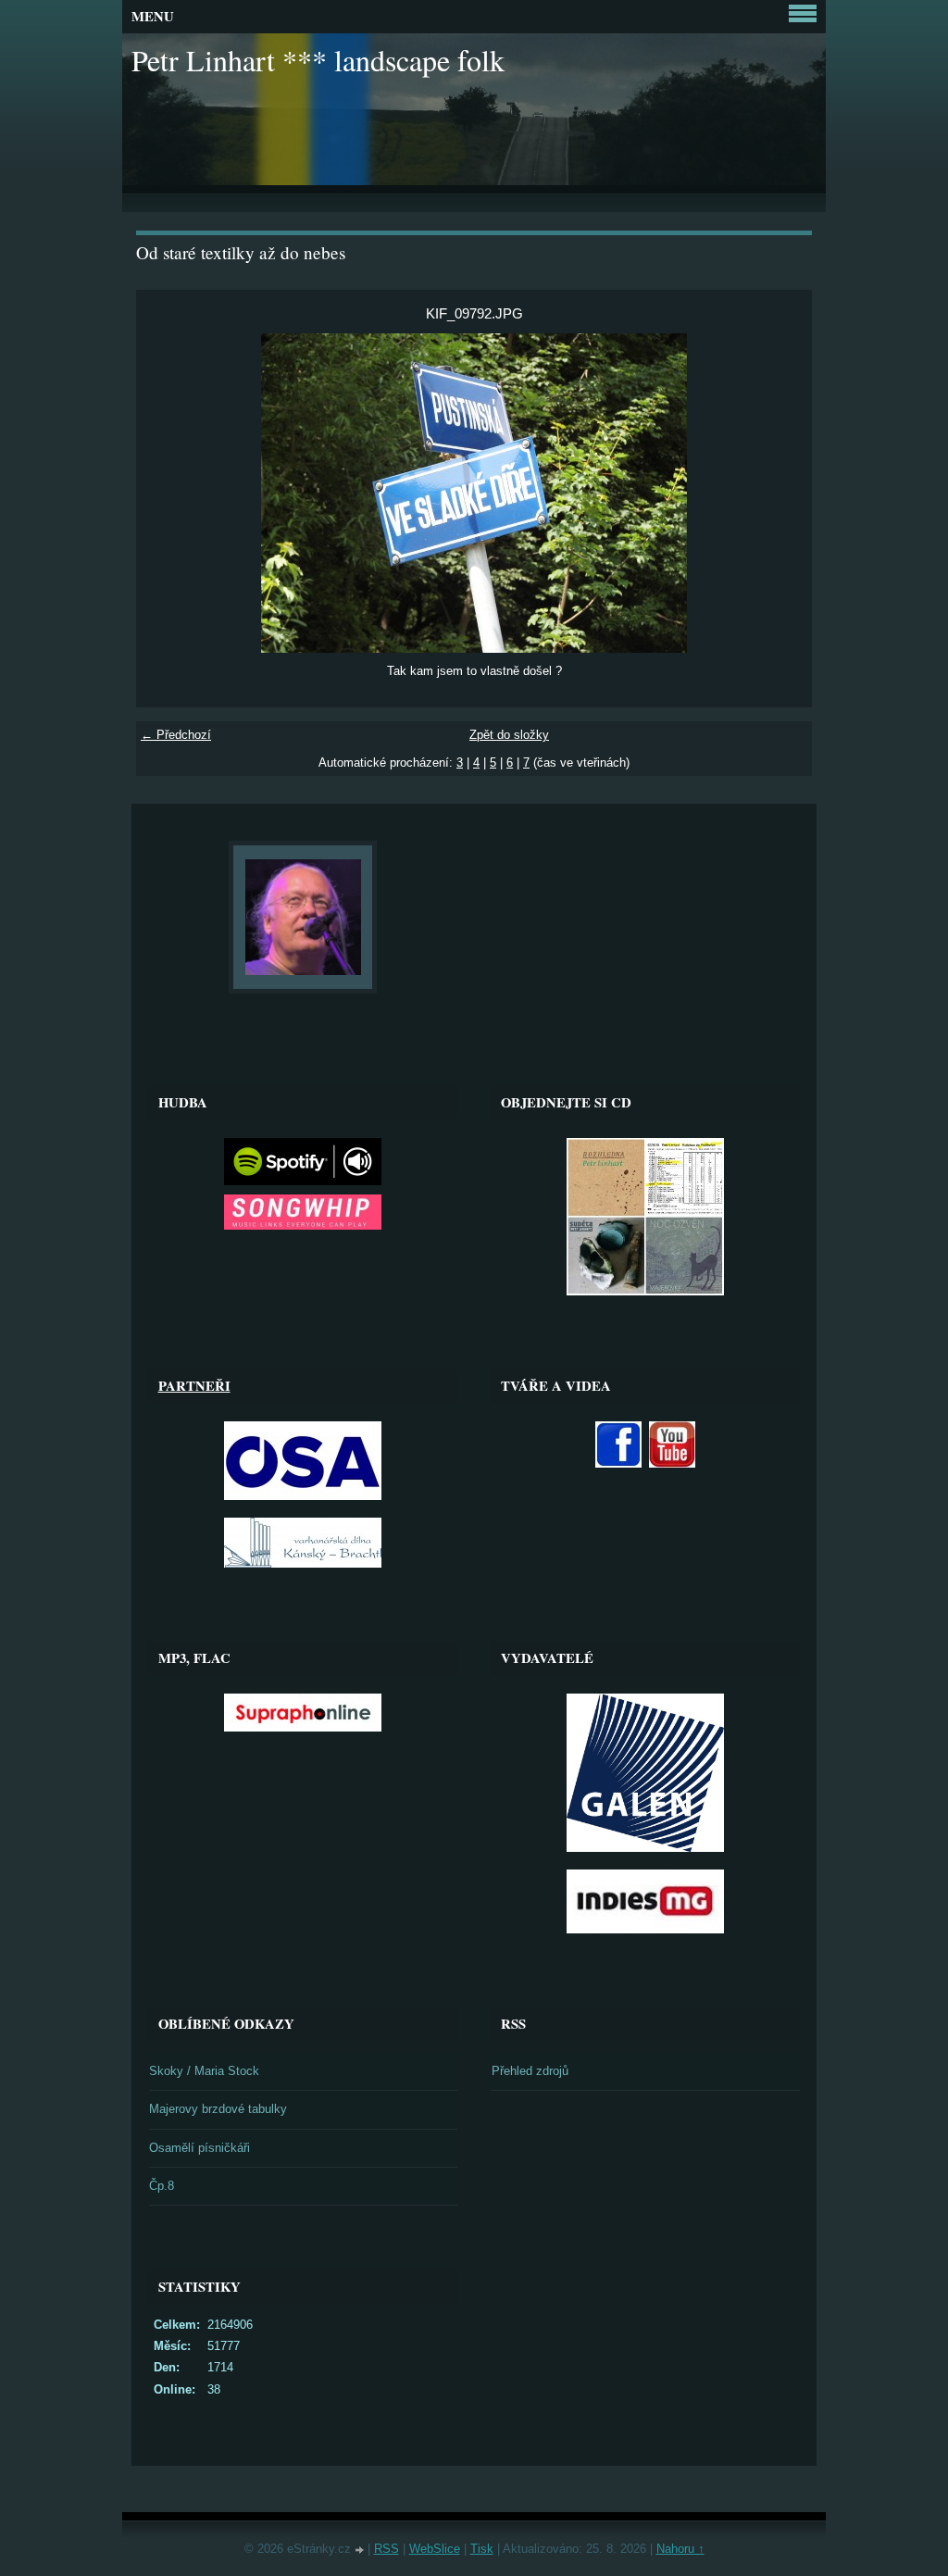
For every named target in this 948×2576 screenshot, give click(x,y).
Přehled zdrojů (530, 2071)
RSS (387, 2549)
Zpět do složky (509, 735)
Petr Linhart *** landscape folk (318, 60)
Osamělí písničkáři (200, 2148)
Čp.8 (162, 2186)
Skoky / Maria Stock (204, 2071)
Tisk (482, 2549)
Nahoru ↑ (680, 2549)
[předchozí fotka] (166, 493)
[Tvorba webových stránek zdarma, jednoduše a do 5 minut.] (361, 2551)
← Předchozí (176, 735)
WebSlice (435, 2549)
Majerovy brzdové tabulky (218, 2109)
